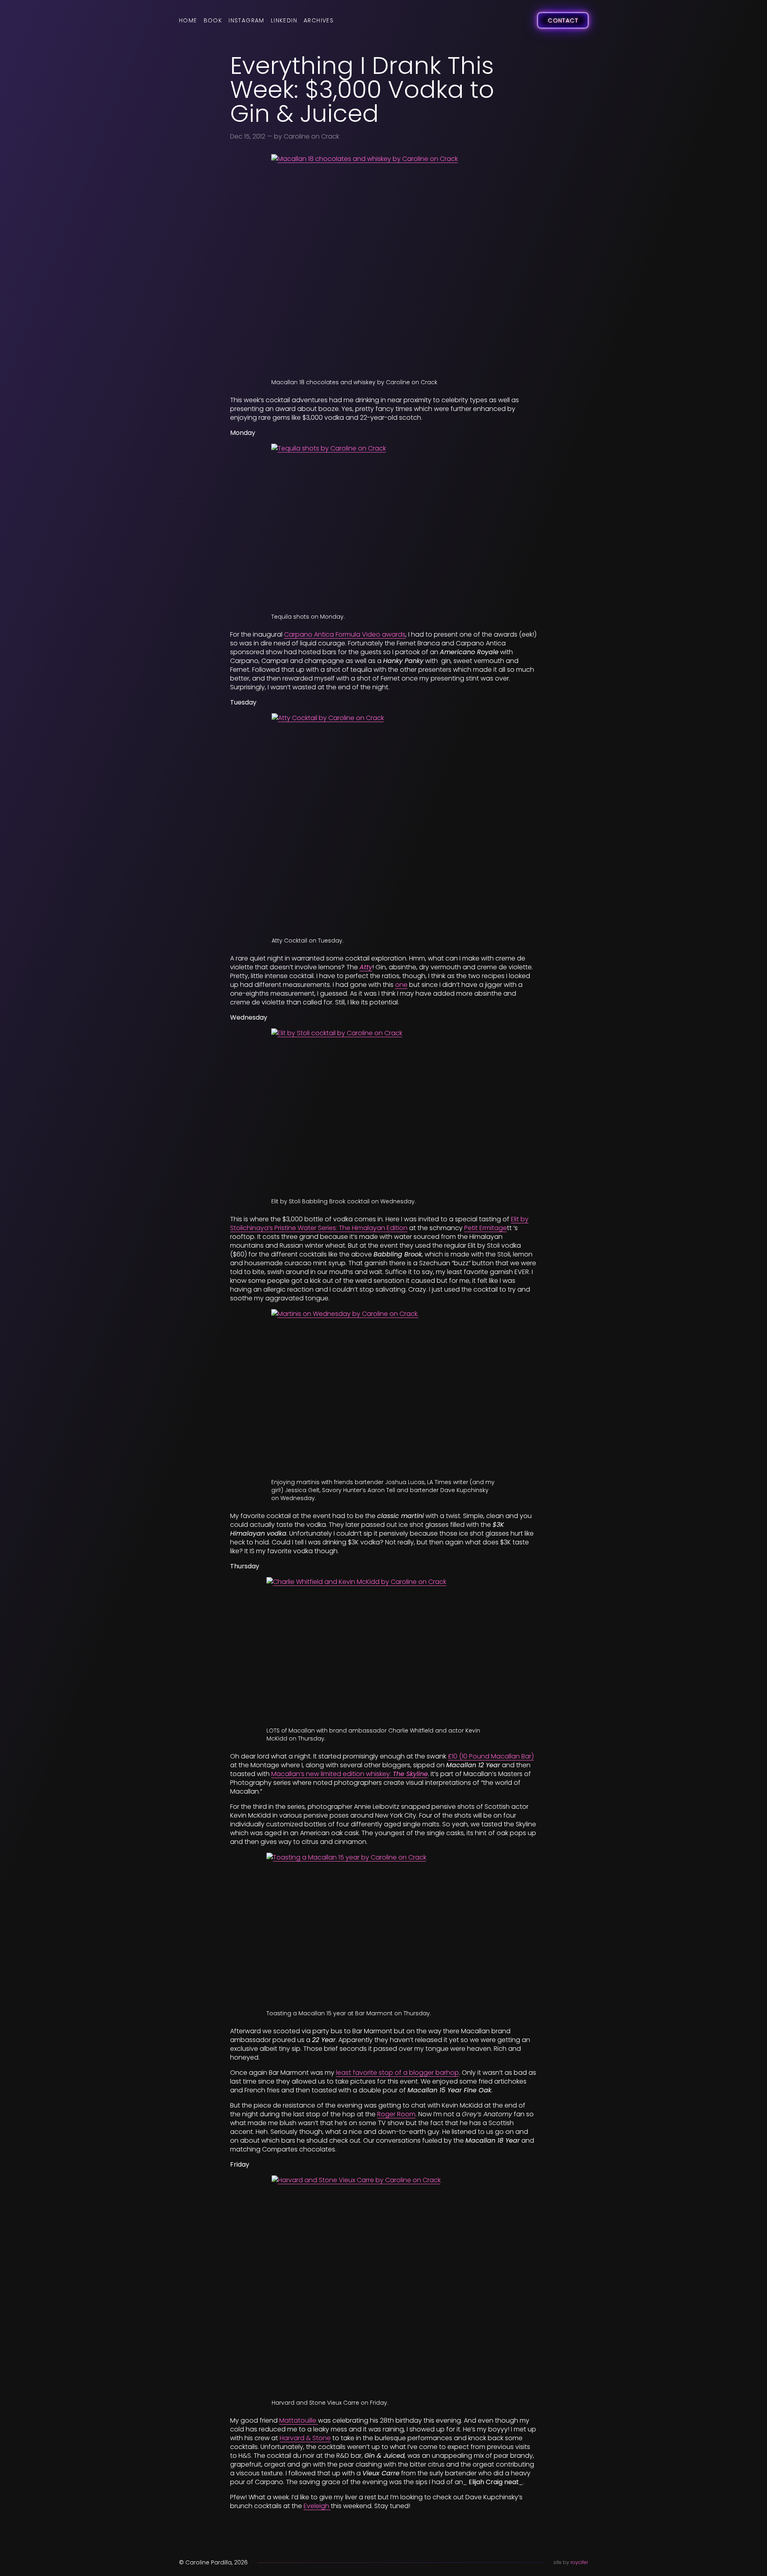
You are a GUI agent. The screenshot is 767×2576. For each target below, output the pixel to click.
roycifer (579, 2562)
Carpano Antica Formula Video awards (345, 634)
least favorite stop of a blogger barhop (397, 2073)
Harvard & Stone (305, 2438)
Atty (366, 967)
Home (188, 20)
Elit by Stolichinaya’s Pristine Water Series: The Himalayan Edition (379, 1224)
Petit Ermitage (486, 1228)
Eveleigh (317, 2506)
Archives (319, 20)
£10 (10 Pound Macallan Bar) (491, 1756)
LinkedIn (284, 20)
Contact (563, 20)
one (401, 985)
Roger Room (396, 2114)
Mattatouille (299, 2420)
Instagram (246, 20)
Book (213, 20)
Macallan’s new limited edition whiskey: (350, 1774)
